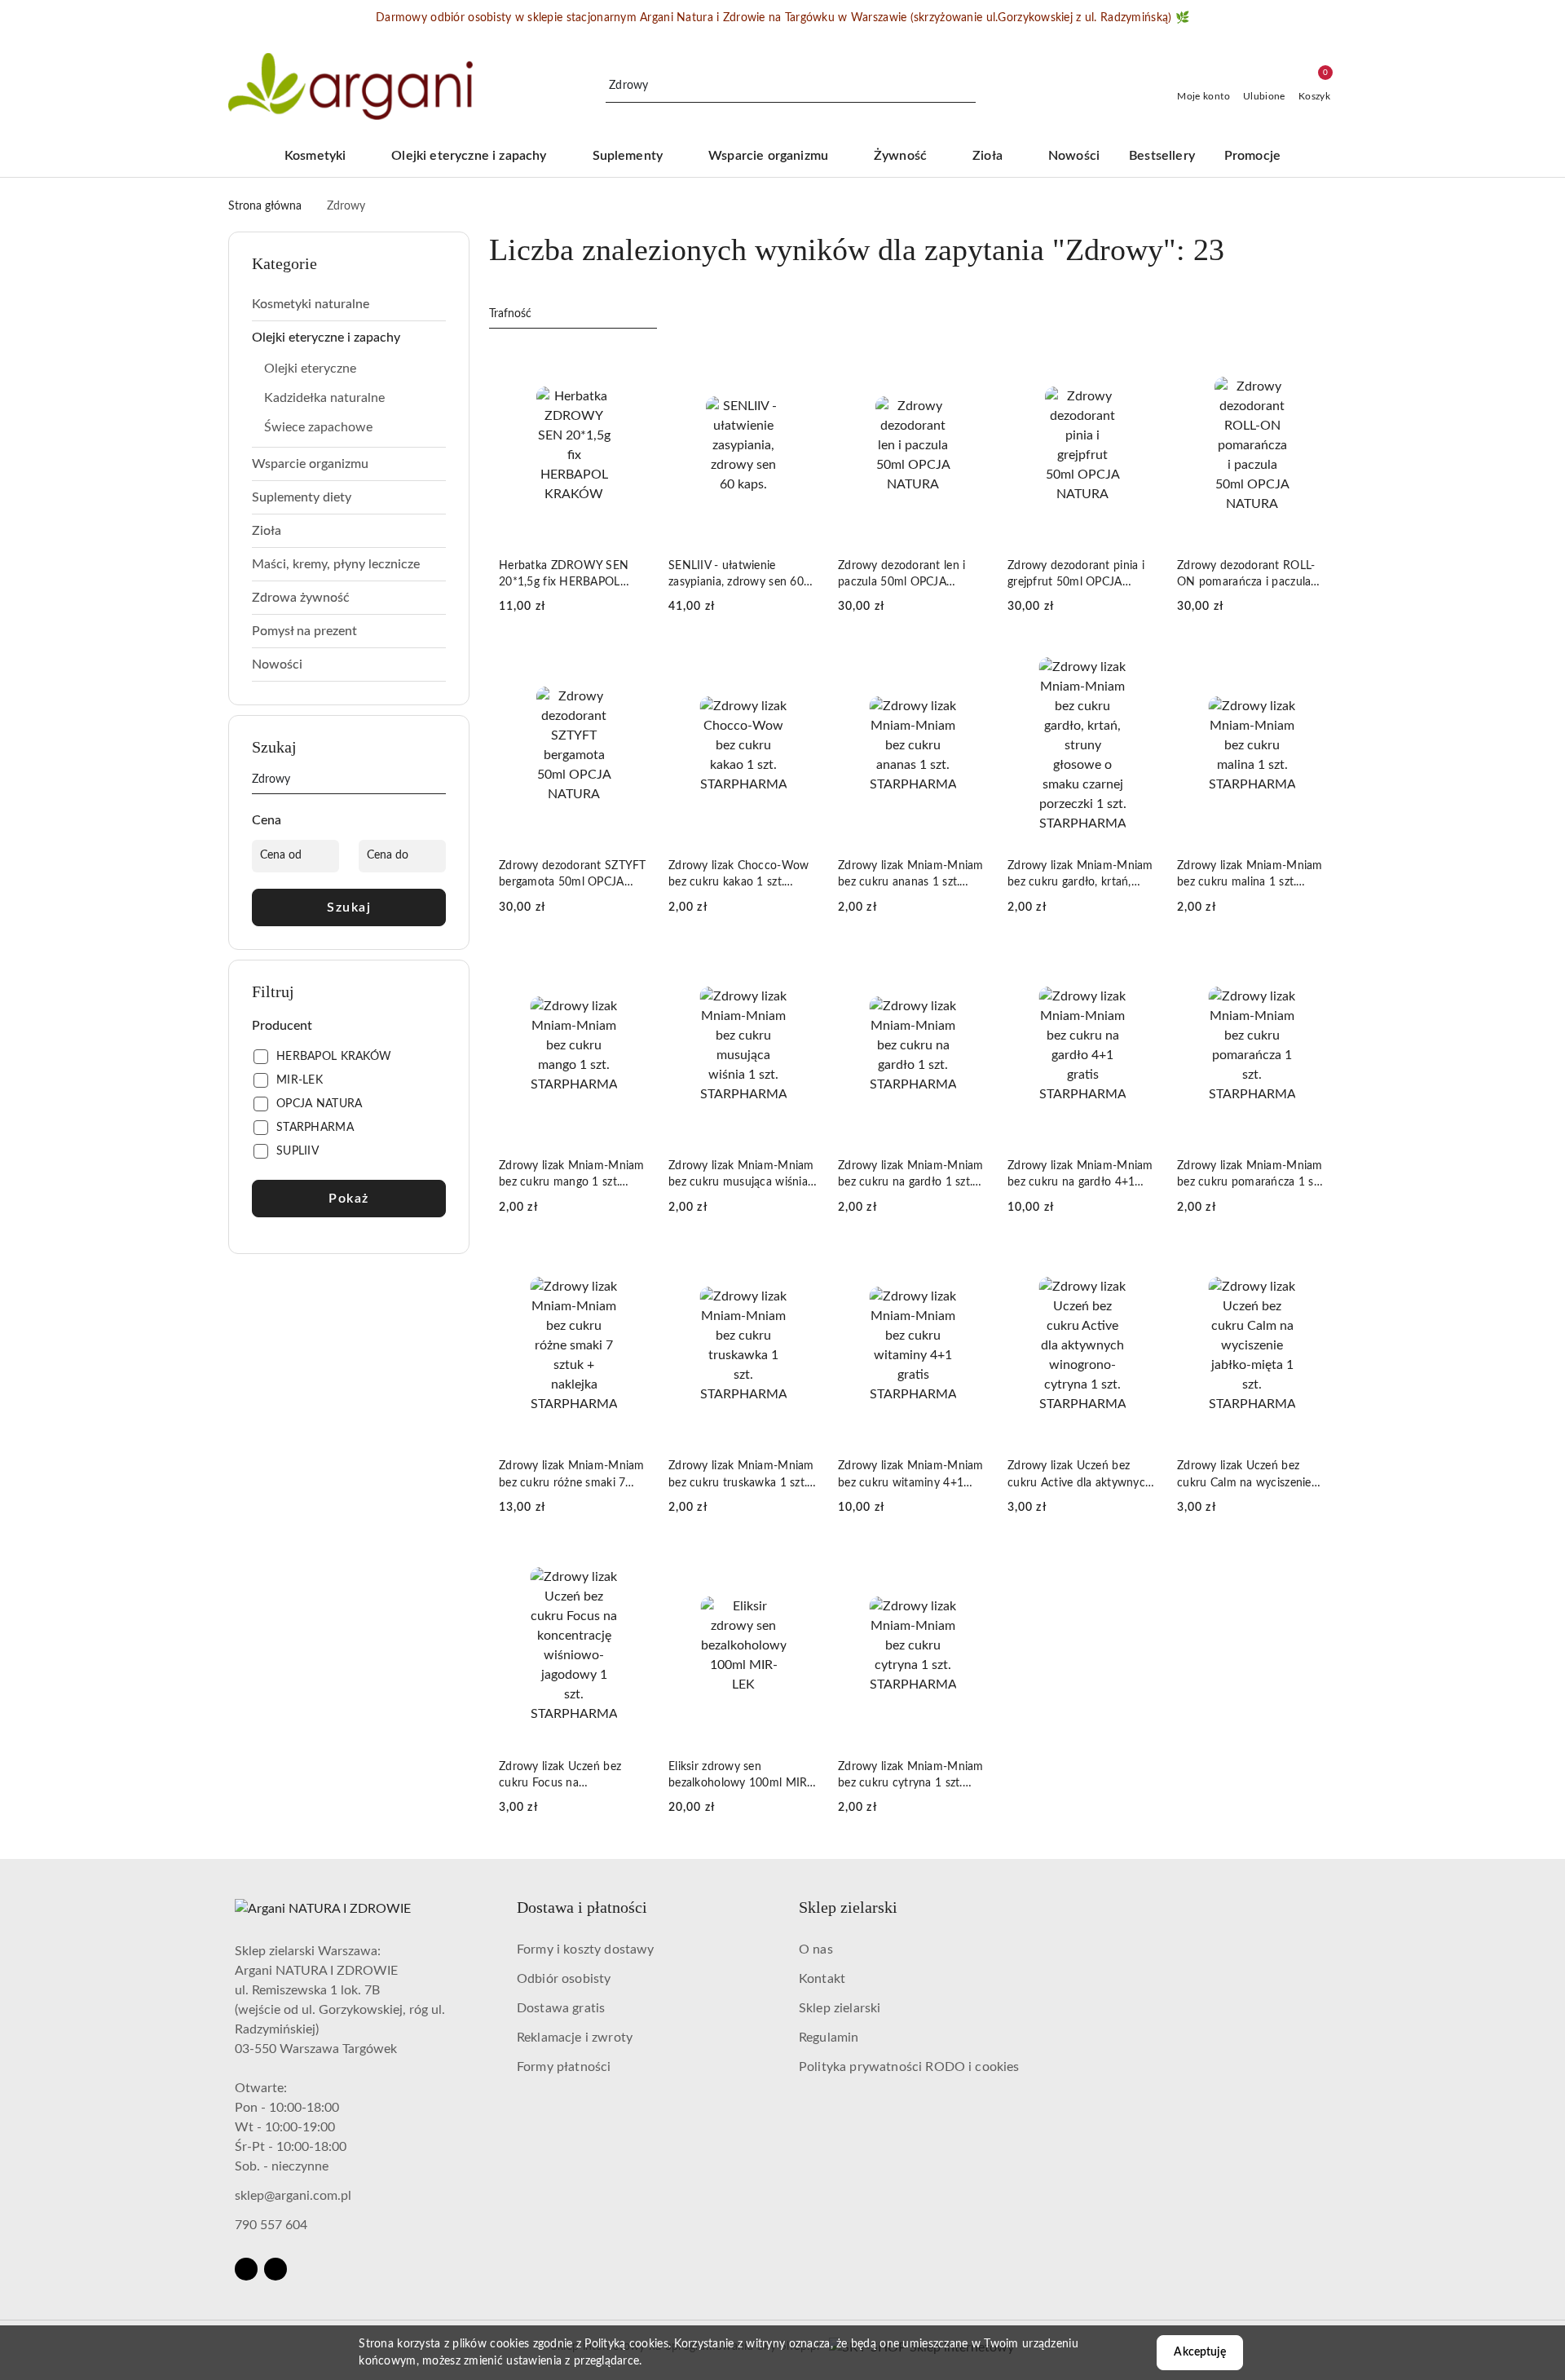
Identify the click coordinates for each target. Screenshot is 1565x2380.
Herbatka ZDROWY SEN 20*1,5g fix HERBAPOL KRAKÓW (564, 575)
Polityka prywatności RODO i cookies (909, 2067)
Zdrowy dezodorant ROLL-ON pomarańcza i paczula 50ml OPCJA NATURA (1246, 575)
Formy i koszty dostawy (586, 1949)
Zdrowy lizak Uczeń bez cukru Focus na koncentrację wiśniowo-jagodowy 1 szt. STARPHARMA (561, 1776)
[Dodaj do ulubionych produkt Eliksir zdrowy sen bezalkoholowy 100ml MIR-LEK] (800, 1565)
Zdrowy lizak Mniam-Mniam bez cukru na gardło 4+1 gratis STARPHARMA (1080, 1175)
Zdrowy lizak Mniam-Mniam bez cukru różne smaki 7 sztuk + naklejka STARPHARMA (572, 1475)
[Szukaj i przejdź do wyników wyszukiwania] (966, 86)
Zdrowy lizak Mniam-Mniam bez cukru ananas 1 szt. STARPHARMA (911, 875)
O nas (816, 1949)
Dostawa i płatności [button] (582, 1907)
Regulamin (829, 2038)
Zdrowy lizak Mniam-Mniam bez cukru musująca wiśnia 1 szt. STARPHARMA (743, 1175)
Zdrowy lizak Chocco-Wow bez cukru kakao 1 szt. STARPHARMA (738, 875)
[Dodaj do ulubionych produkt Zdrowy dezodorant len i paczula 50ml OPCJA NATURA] (969, 364)
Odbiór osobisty (564, 1979)
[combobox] (573, 315)
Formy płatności (564, 2067)
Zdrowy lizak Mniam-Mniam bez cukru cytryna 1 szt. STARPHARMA (911, 1776)
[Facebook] (246, 2269)
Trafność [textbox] (510, 314)
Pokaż (349, 1199)
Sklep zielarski (840, 2008)
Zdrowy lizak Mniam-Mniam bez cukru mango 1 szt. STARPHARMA (572, 1175)
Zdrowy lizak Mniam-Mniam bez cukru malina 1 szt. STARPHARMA (1250, 875)
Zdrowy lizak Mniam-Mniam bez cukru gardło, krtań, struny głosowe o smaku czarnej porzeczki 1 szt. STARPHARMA (1080, 875)
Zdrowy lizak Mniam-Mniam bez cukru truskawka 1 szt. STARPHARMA (741, 1475)
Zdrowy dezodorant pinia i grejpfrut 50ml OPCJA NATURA (1076, 575)
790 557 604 (271, 2225)
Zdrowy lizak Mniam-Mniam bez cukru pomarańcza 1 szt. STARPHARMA (1252, 1175)
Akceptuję (1199, 2352)
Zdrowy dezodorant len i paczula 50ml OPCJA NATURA (902, 575)
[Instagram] (276, 2269)
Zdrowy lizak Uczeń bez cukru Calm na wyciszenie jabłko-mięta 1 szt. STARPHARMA (1244, 1475)
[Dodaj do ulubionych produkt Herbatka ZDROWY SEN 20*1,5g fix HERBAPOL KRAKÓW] (630, 364)
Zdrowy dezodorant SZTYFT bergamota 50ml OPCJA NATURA (573, 875)
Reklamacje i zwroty (575, 2038)
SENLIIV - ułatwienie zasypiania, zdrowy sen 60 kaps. (736, 575)
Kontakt (822, 1979)
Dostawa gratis (561, 2008)
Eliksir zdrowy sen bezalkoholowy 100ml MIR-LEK (740, 1776)
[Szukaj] (439, 783)
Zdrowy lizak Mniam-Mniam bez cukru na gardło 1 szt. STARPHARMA (911, 1175)
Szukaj (349, 907)
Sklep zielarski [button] (848, 1907)
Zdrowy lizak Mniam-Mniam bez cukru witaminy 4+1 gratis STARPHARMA (911, 1475)
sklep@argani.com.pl (293, 2196)
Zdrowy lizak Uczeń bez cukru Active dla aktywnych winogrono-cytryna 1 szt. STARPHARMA (1080, 1475)
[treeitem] (349, 304)
